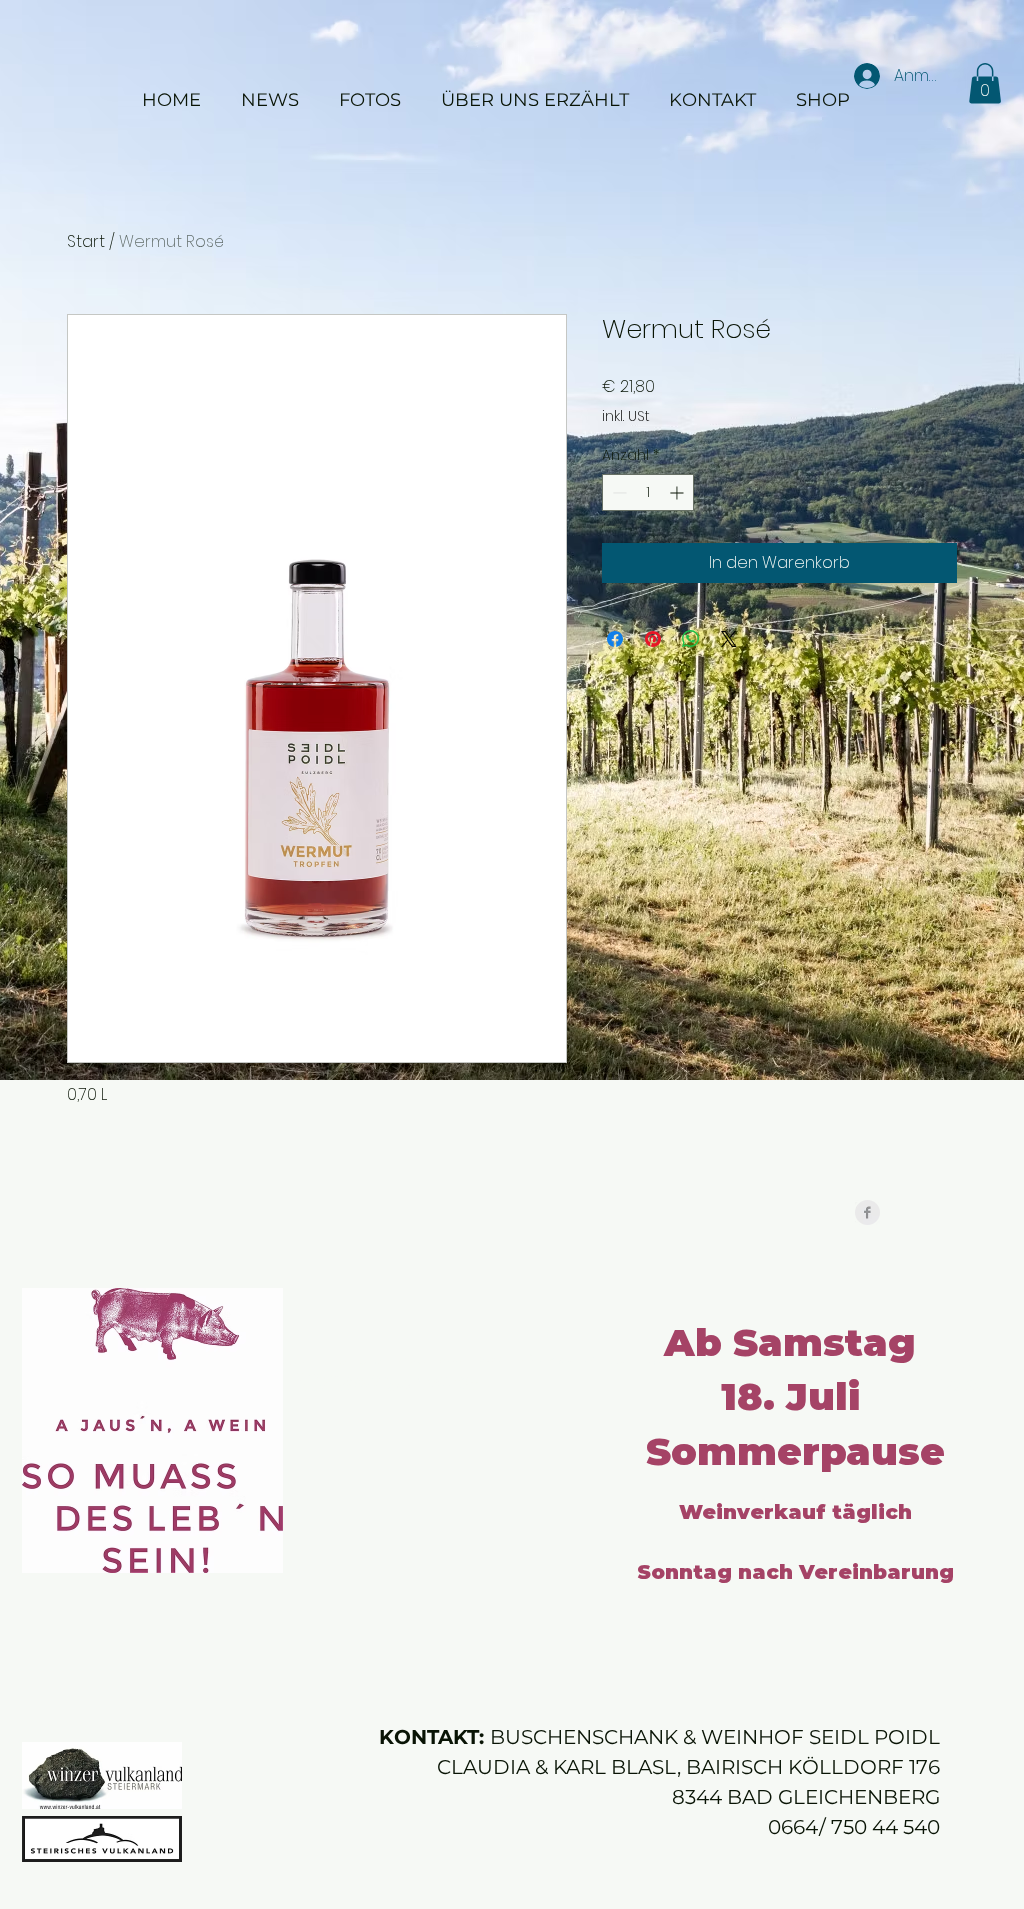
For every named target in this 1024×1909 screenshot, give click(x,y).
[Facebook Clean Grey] (867, 1212)
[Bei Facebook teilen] (615, 639)
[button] (985, 83)
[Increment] (678, 492)
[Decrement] (617, 492)
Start (86, 241)
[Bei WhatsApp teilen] (691, 639)
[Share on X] (729, 639)
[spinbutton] (648, 492)
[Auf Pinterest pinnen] (653, 639)
